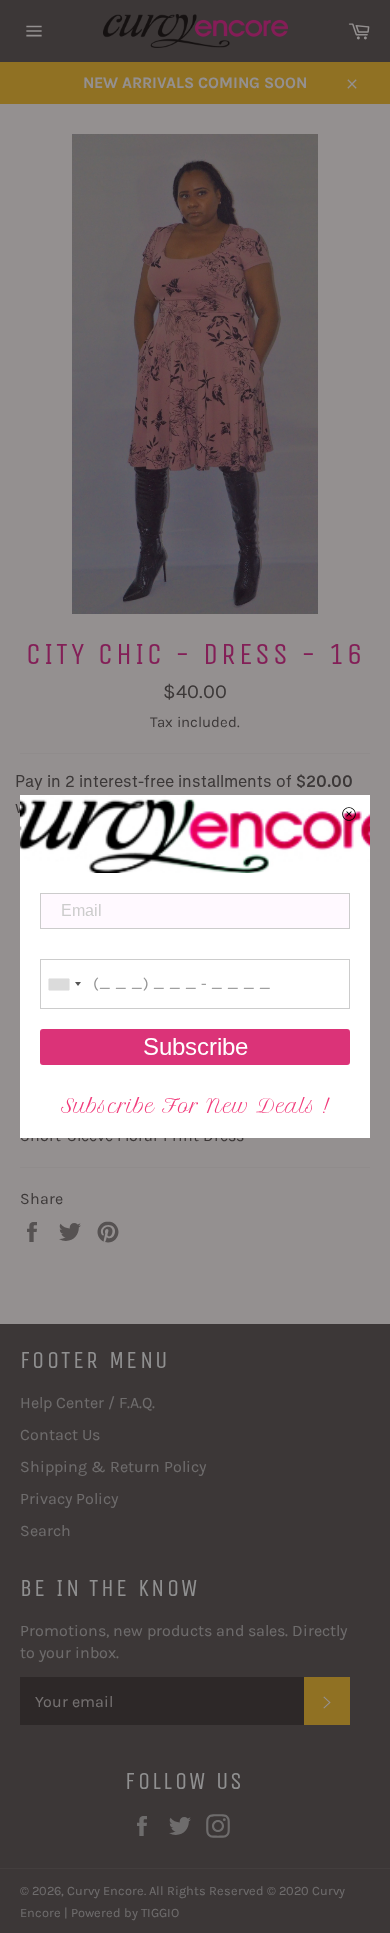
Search (45, 1530)
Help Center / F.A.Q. (87, 1402)
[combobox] (64, 984)
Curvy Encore (105, 1890)
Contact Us (60, 1434)
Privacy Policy (69, 1498)
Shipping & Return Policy (113, 1466)
